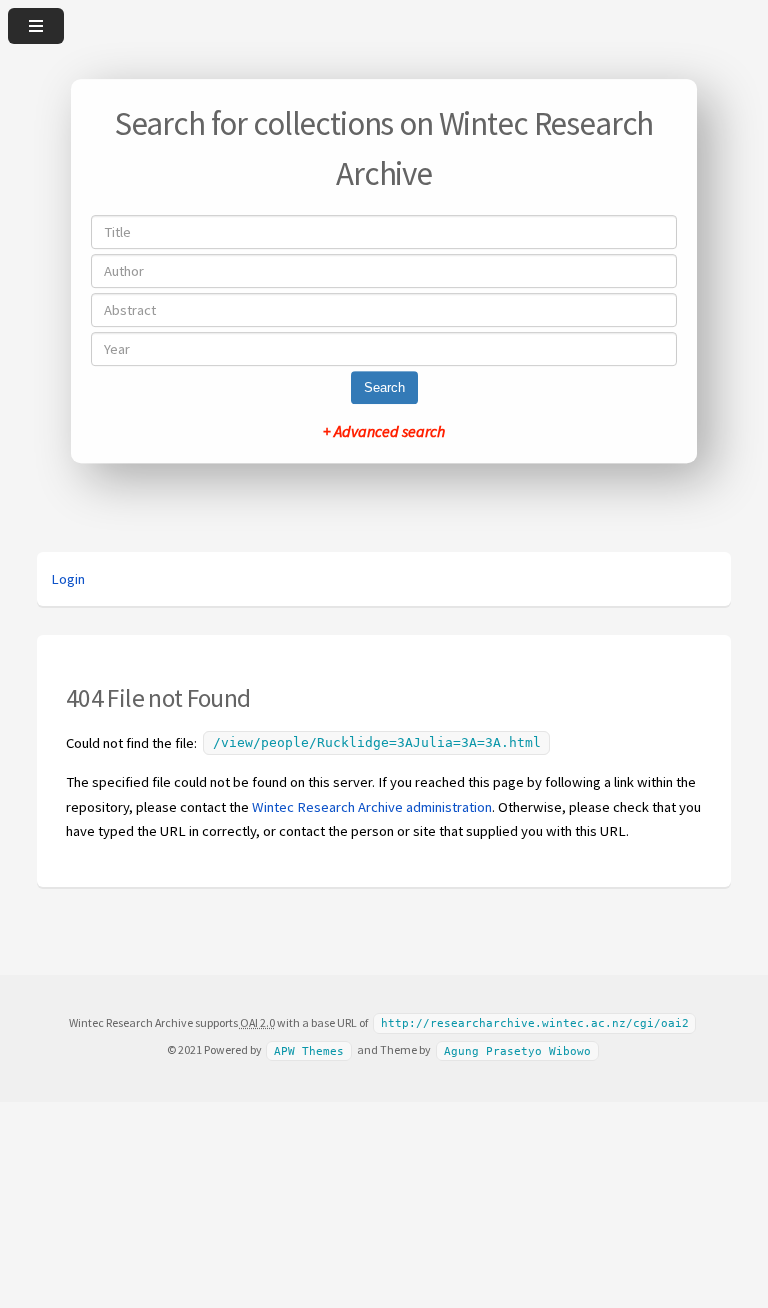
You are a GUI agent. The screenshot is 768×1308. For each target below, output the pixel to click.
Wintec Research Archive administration (372, 807)
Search (384, 387)
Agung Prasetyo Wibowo (517, 1050)
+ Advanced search (384, 431)
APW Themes (309, 1050)
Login (68, 579)
